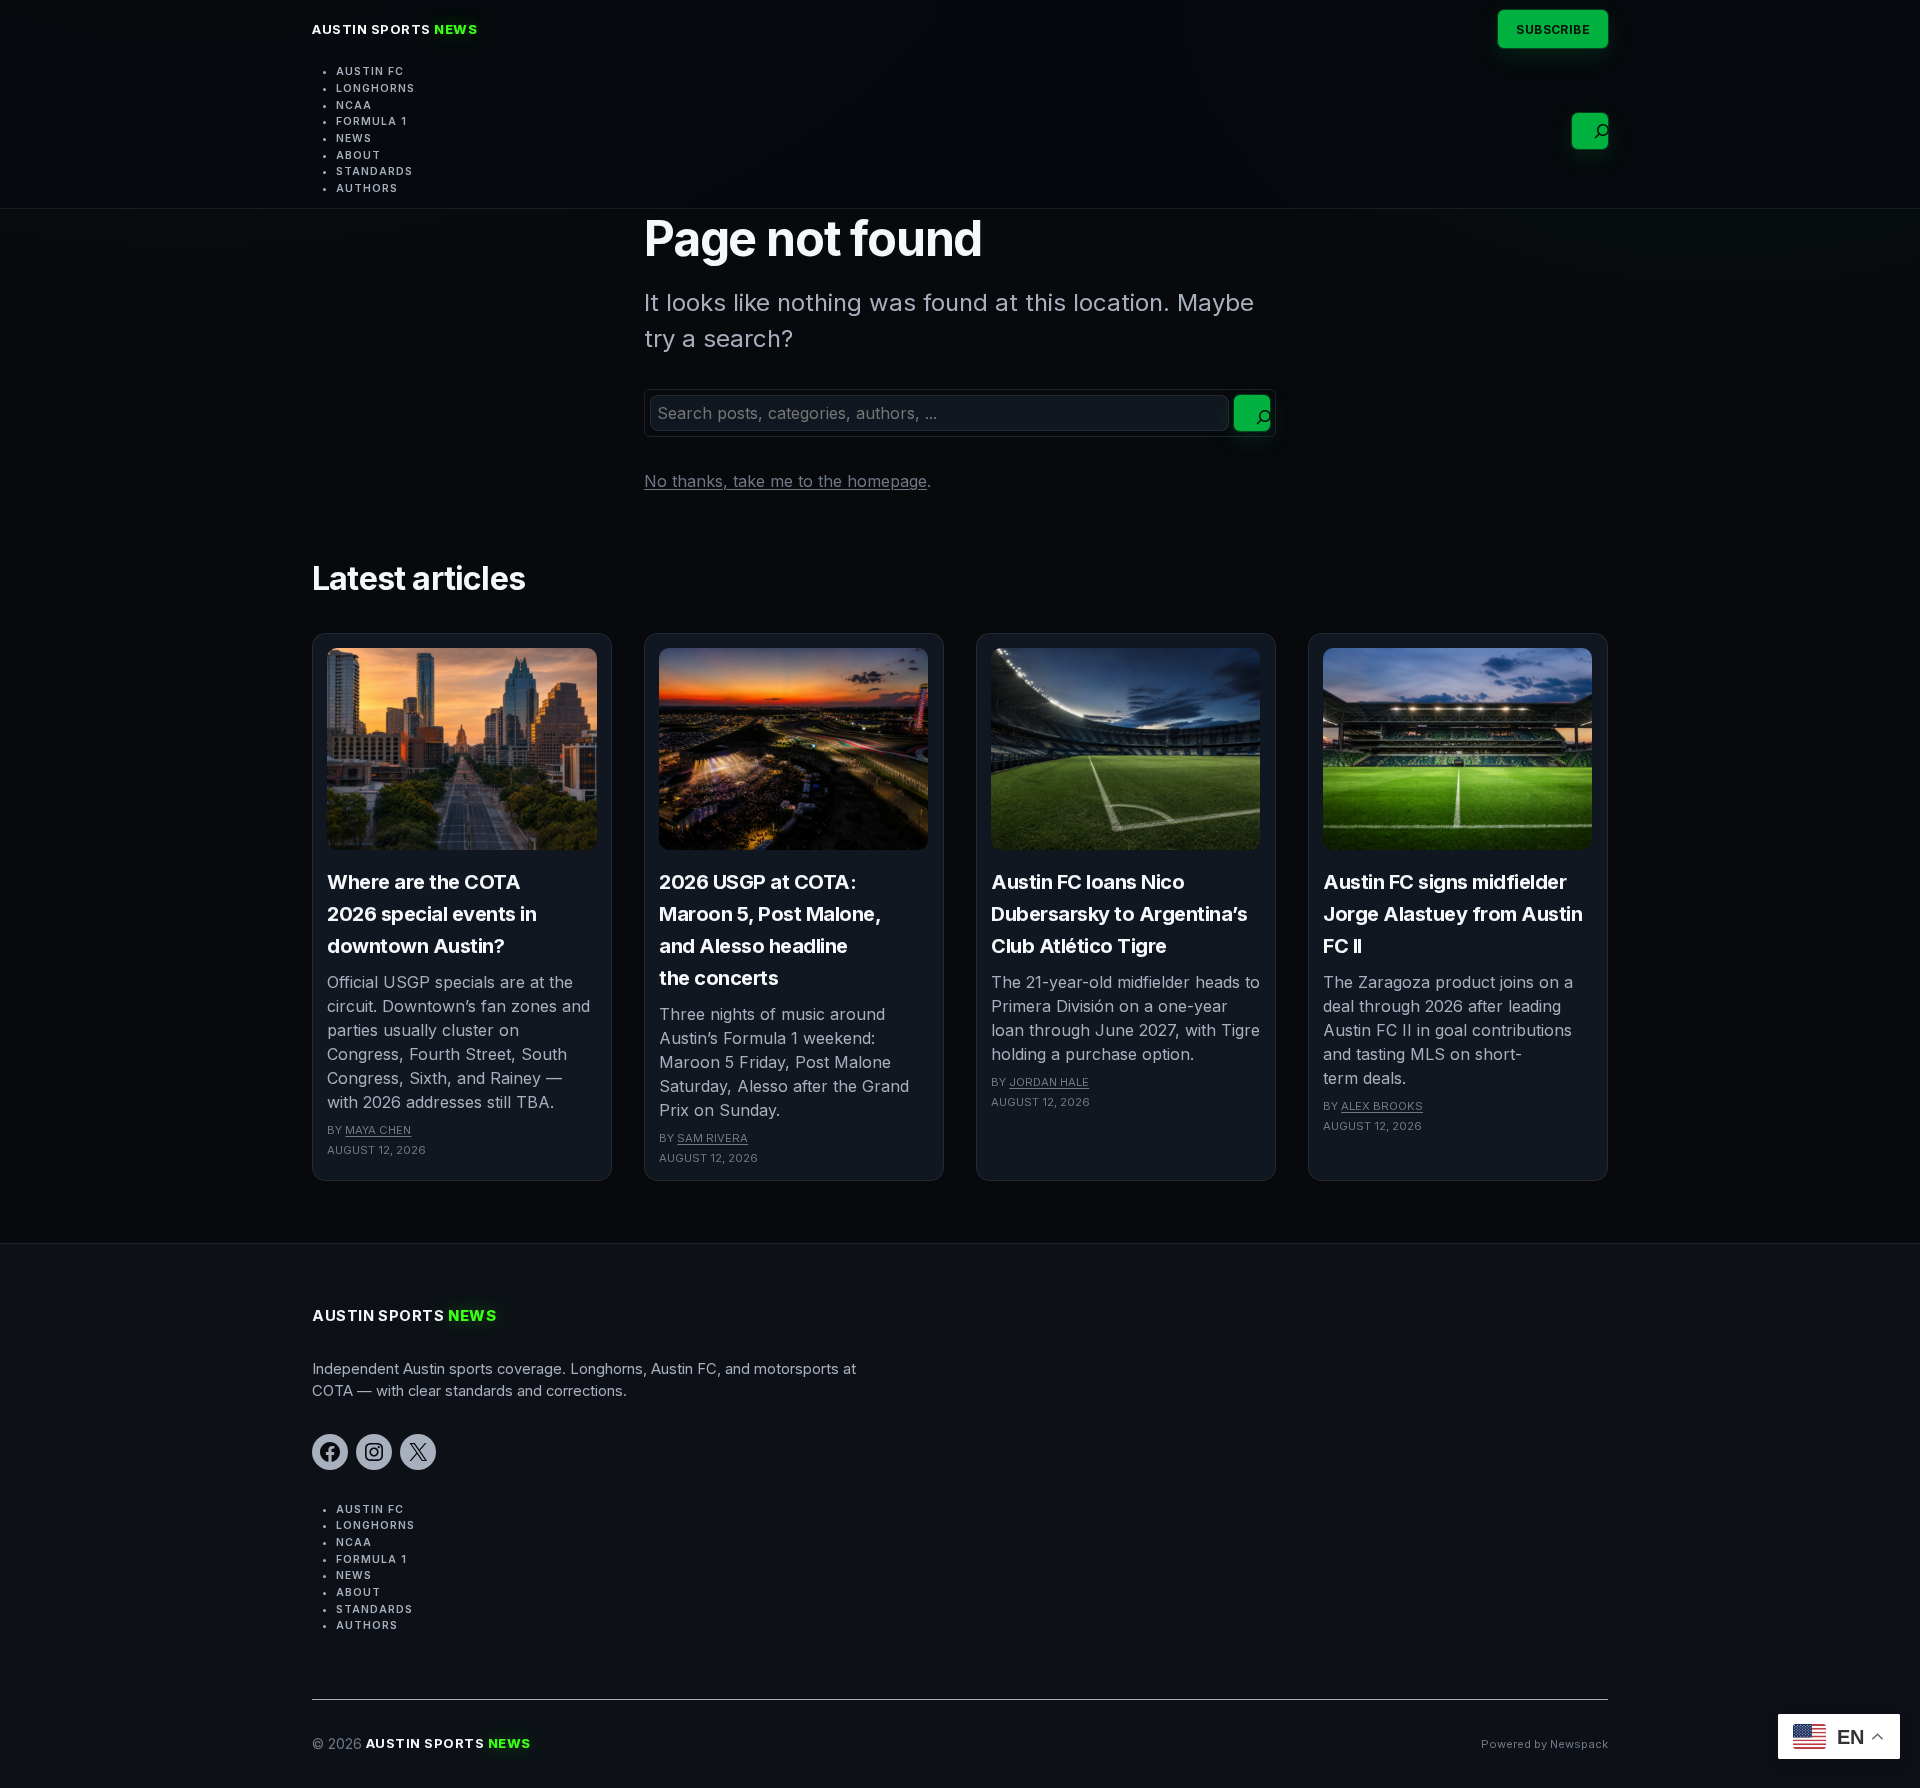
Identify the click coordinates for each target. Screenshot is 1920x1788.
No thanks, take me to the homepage (785, 481)
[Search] (1252, 413)
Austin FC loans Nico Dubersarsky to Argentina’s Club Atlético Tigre (1119, 914)
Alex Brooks (1382, 1106)
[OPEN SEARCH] (1590, 131)
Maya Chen (378, 1130)
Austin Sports (394, 29)
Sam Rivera (712, 1138)
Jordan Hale (1049, 1082)
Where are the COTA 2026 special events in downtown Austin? (431, 914)
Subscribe (1553, 29)
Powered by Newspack (1544, 1744)
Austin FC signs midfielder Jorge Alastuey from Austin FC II (1452, 914)
